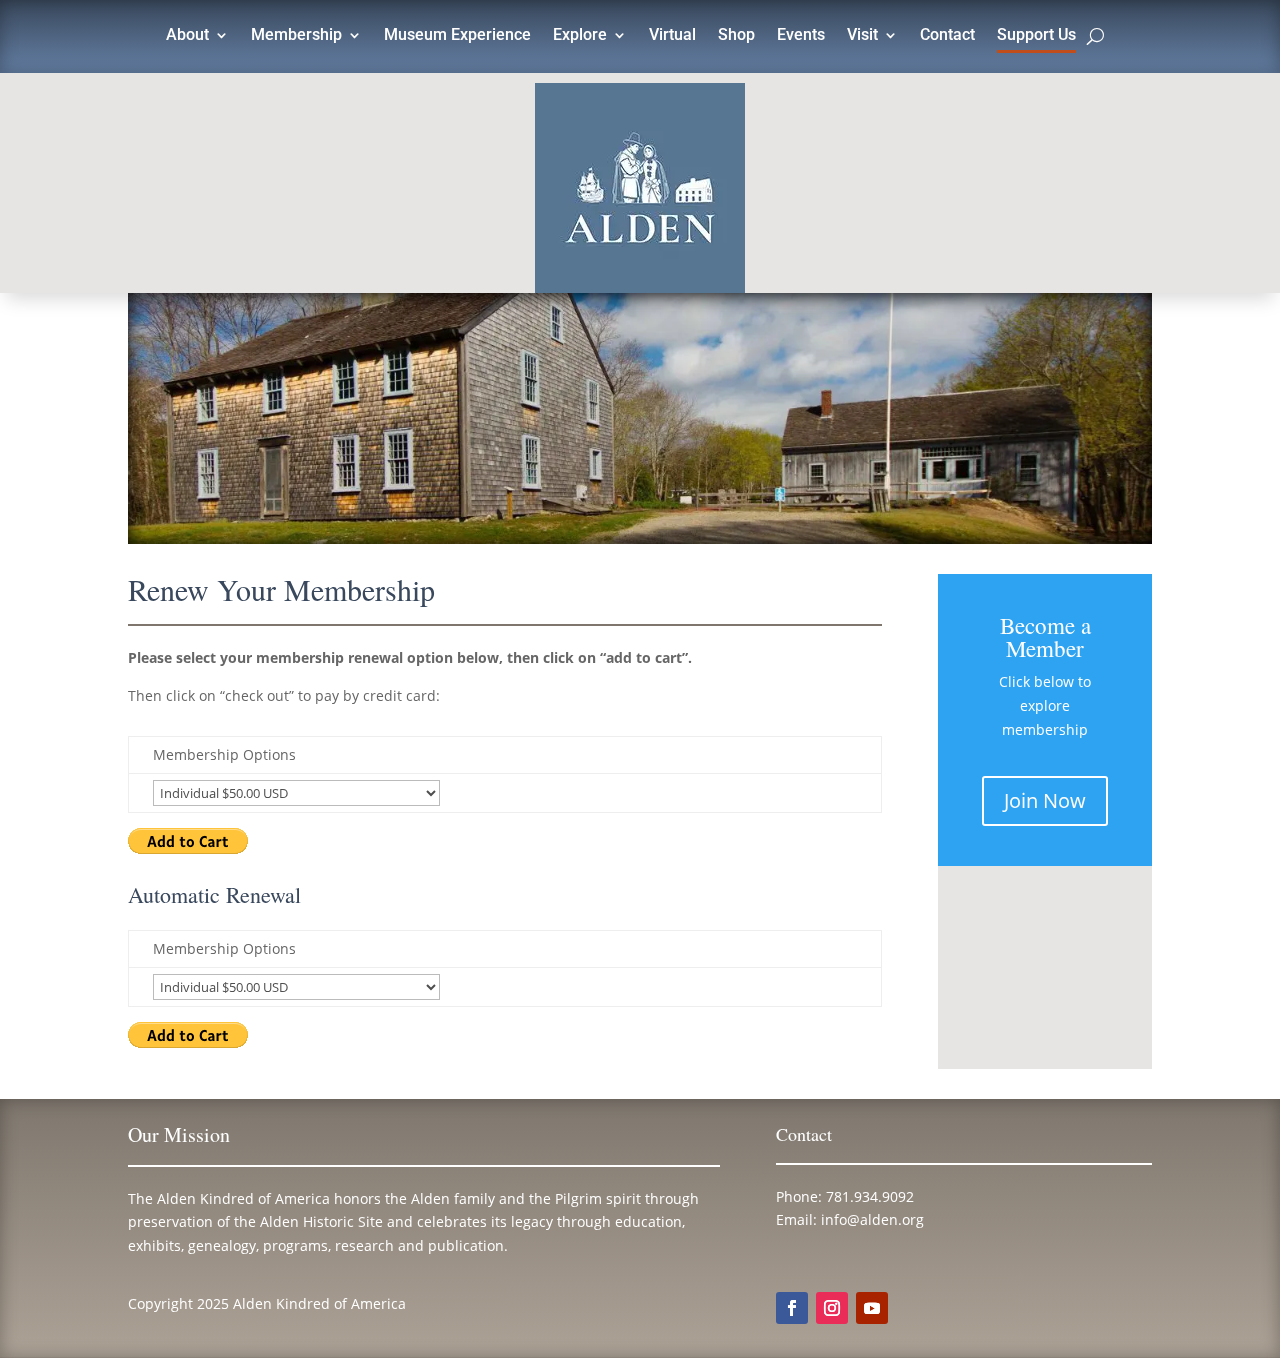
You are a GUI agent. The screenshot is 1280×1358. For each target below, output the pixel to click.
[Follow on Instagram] (832, 1308)
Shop (736, 36)
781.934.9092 (870, 1196)
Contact (947, 36)
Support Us (1036, 36)
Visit (862, 36)
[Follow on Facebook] (792, 1308)
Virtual (672, 36)
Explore (580, 36)
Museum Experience (457, 36)
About (187, 36)
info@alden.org (872, 1219)
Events (801, 36)
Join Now (1045, 800)
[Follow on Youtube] (872, 1308)
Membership (296, 36)
